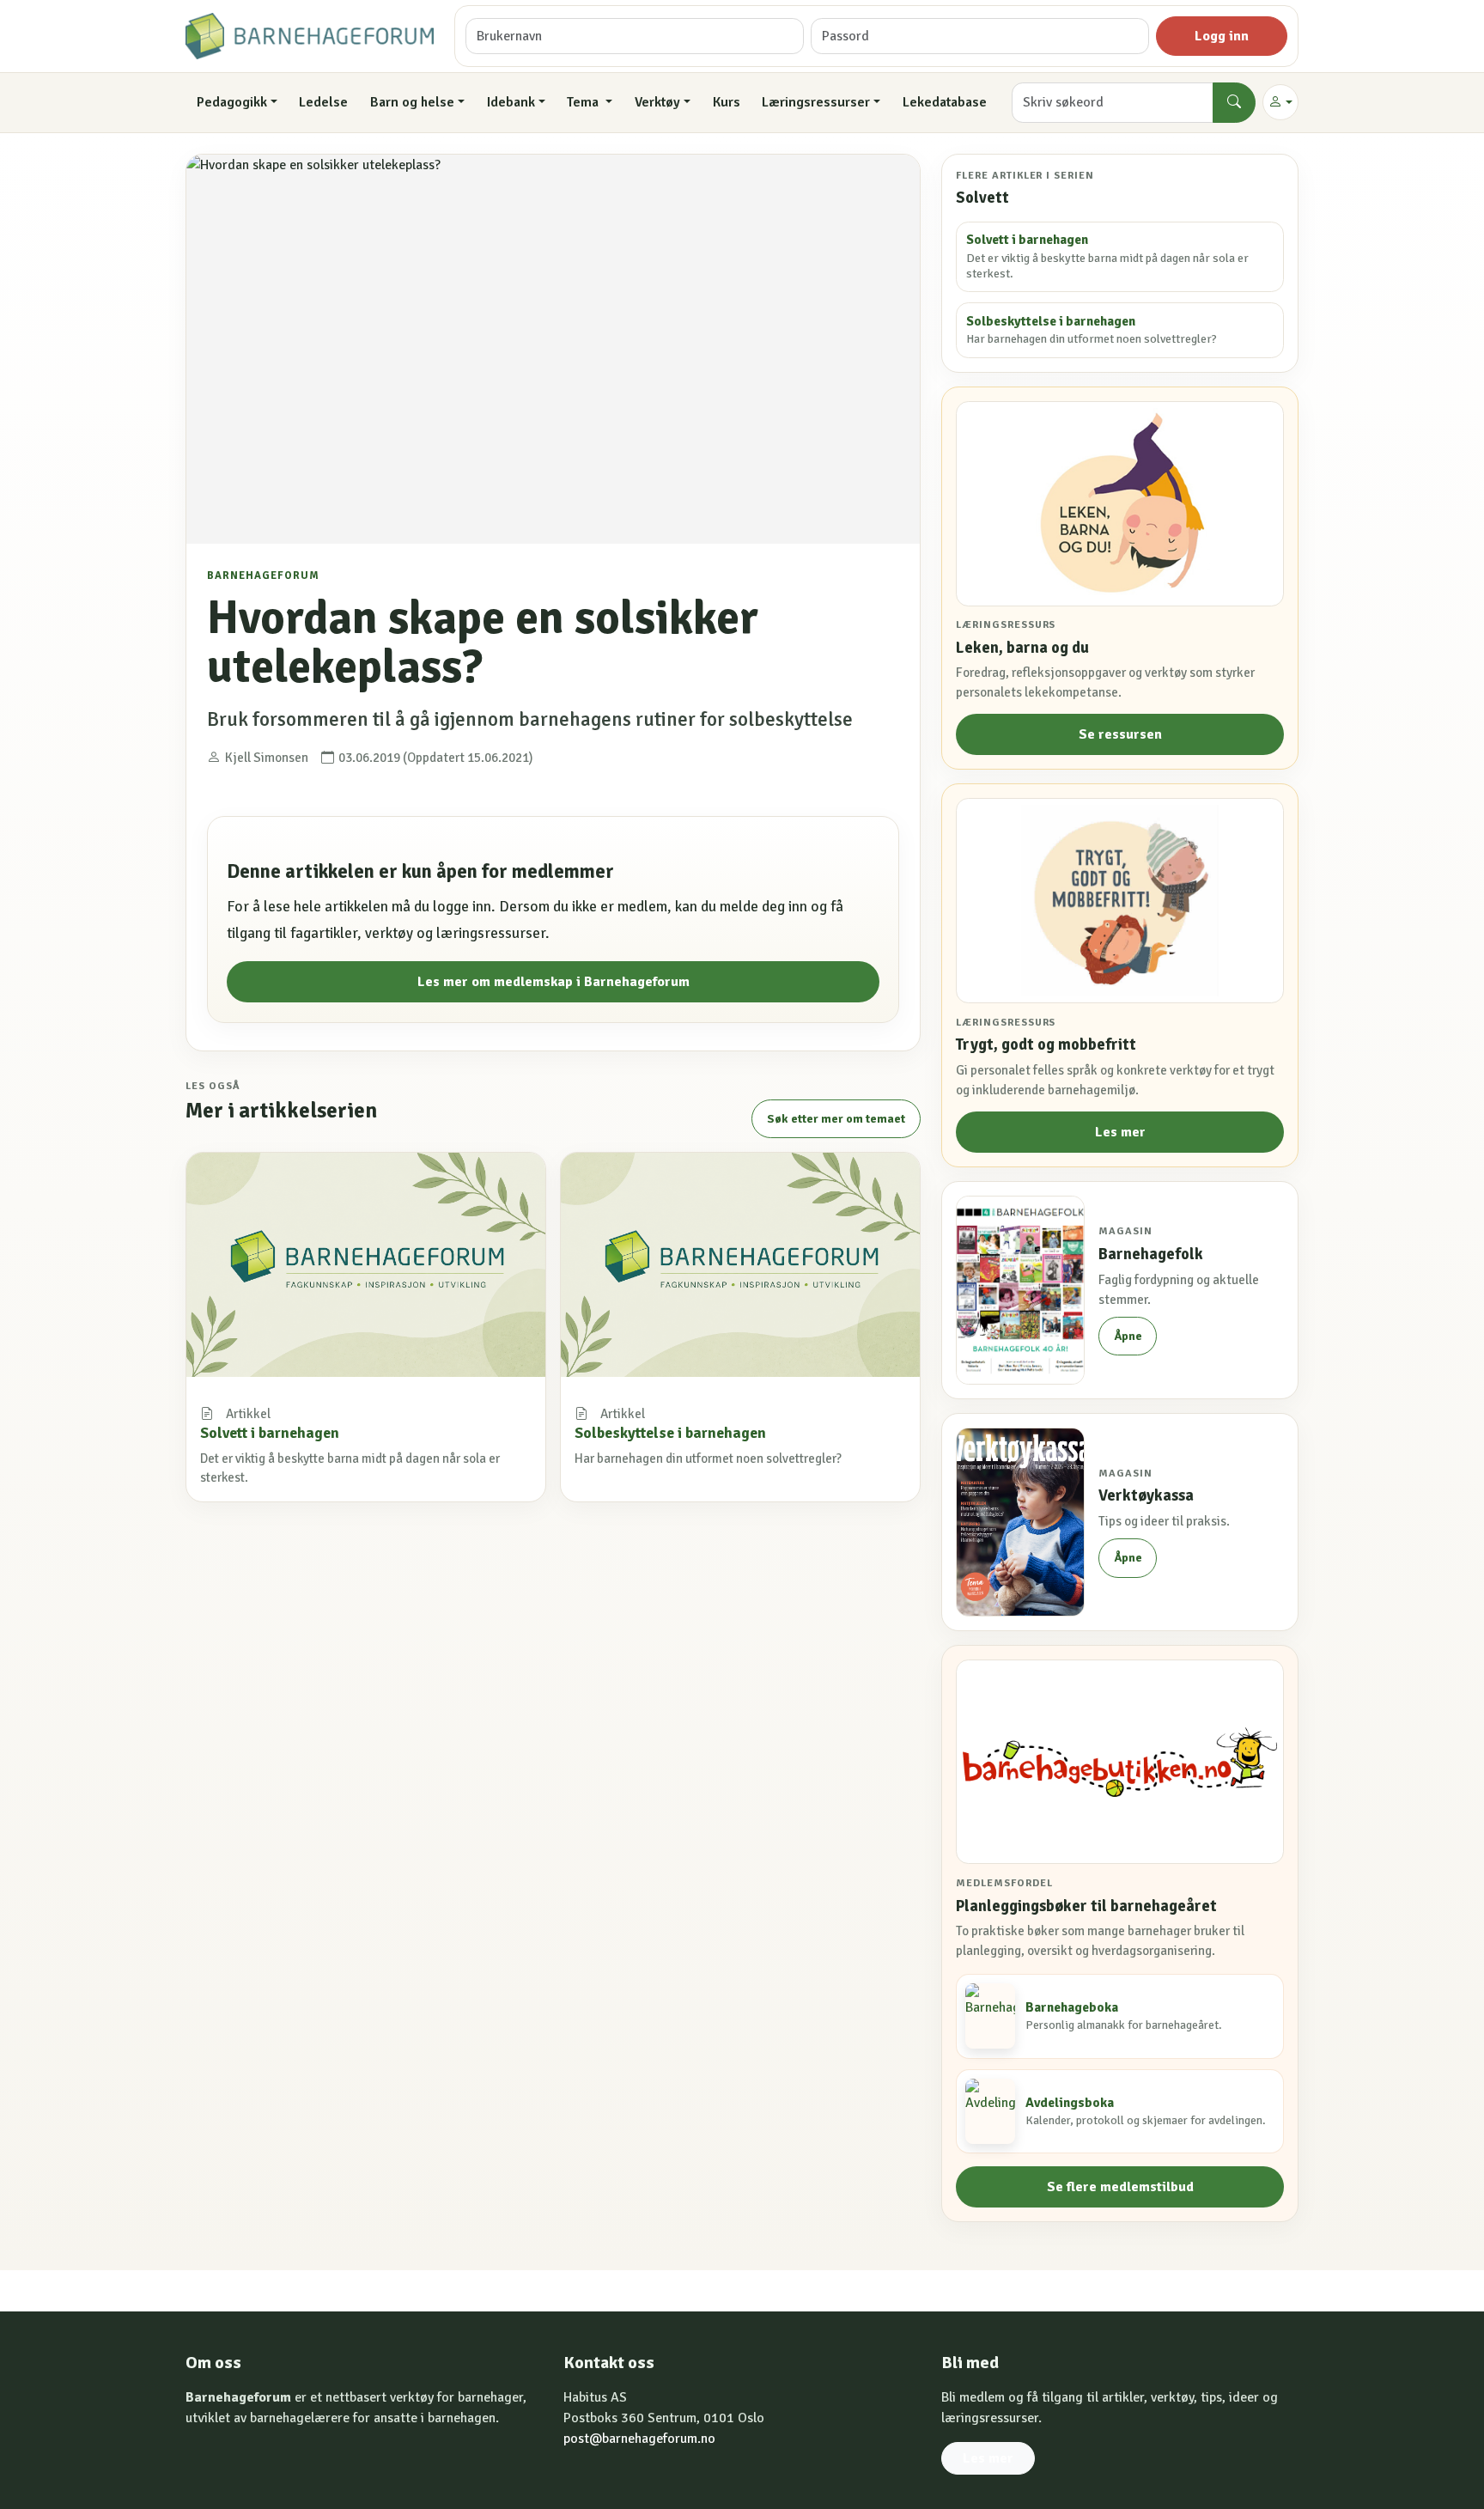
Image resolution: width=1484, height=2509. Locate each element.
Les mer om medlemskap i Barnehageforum (553, 982)
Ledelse (323, 102)
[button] (1280, 102)
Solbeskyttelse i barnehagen (670, 1433)
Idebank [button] (511, 102)
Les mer (1120, 1132)
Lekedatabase (945, 102)
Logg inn (1222, 36)
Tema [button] (584, 102)
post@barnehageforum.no (639, 2439)
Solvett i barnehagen (270, 1433)
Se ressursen (1120, 734)
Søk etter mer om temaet (836, 1119)
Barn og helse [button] (412, 102)
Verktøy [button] (657, 102)
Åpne (1128, 1336)
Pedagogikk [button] (232, 102)
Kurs (727, 102)
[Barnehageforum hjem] (310, 36)
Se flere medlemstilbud (1120, 2187)
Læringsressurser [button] (816, 102)
